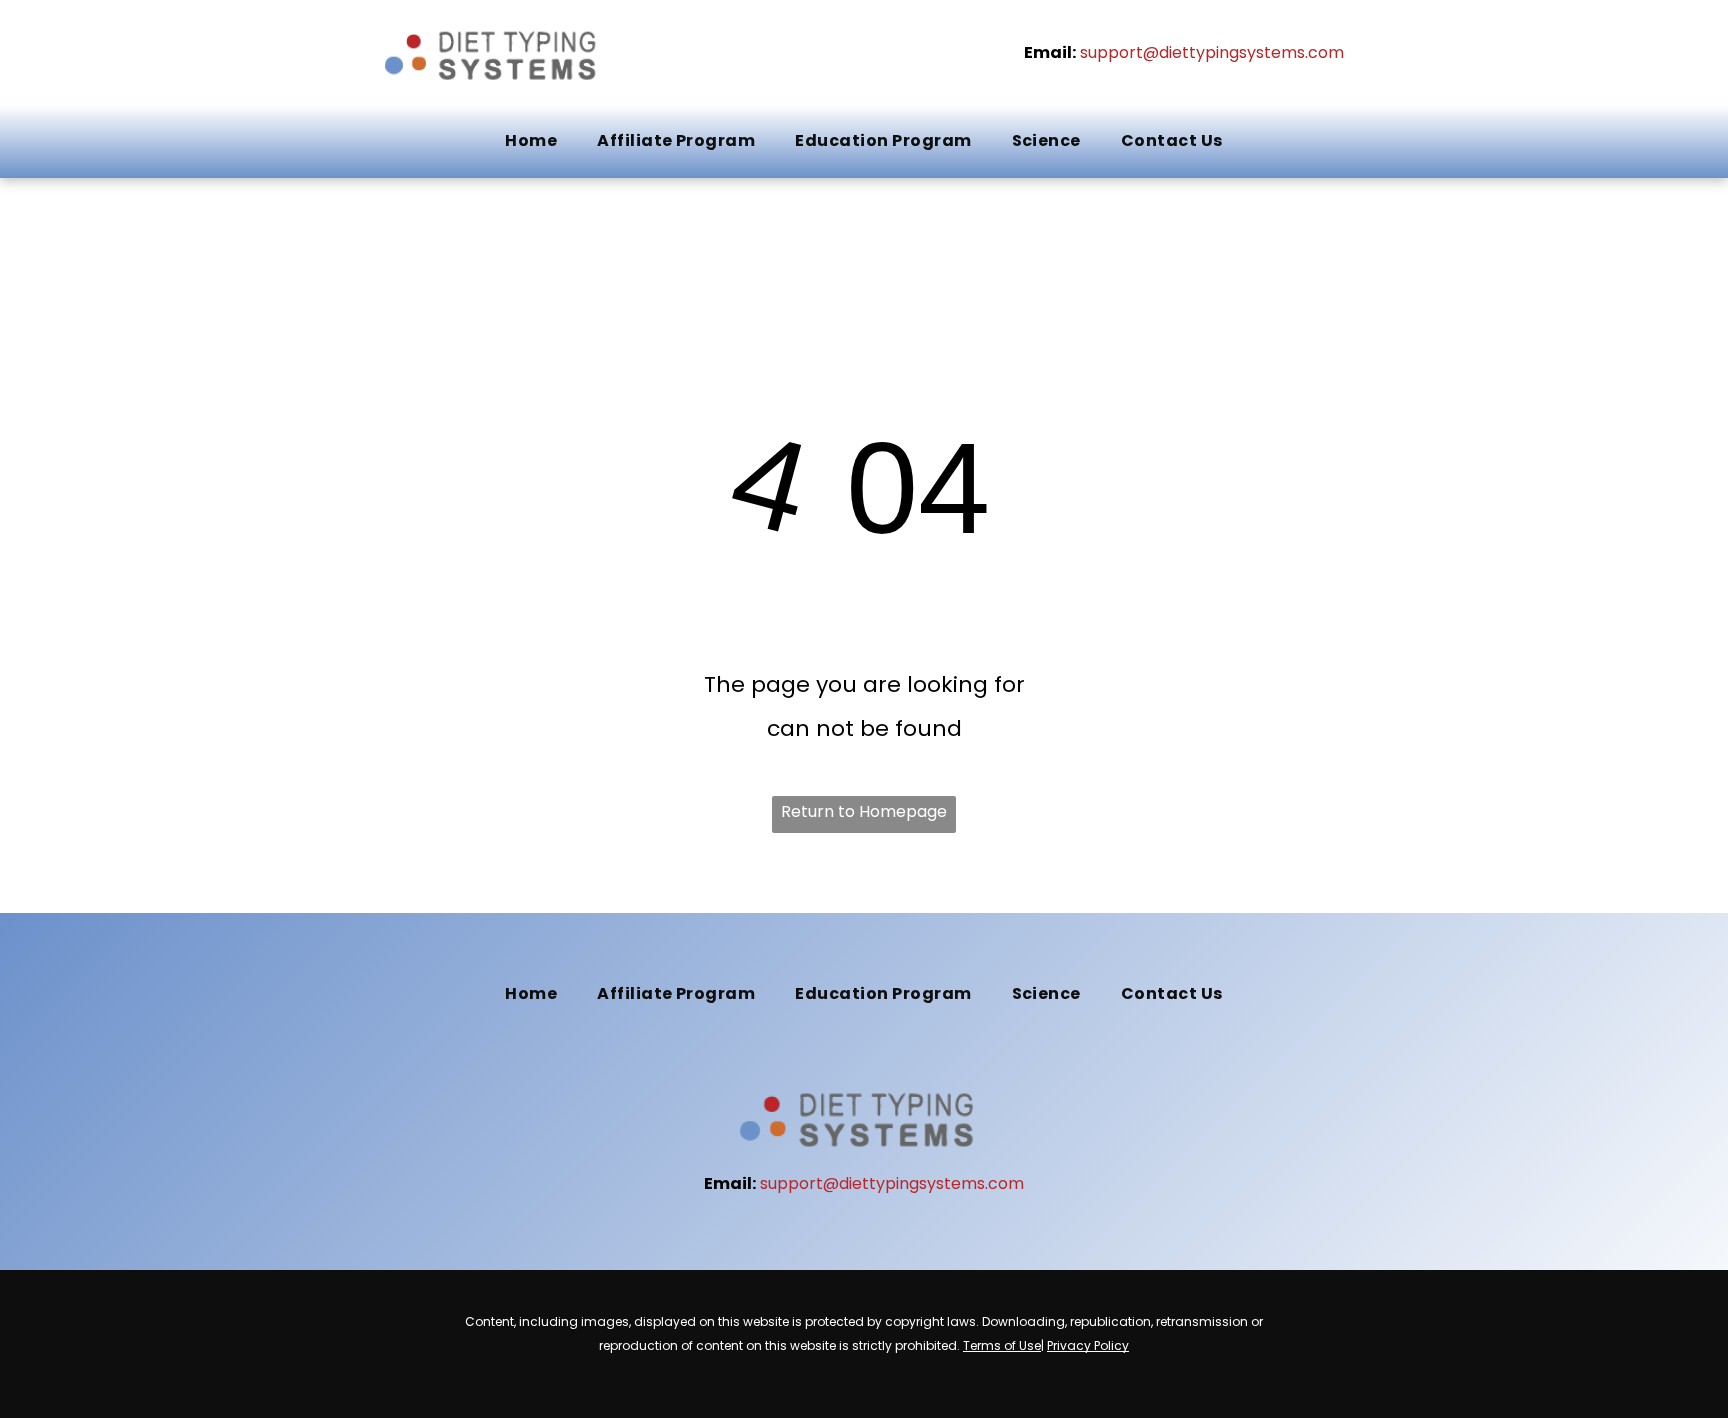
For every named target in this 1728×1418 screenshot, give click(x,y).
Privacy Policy (1088, 1345)
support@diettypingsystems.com (1212, 52)
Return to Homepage (864, 811)
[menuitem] (531, 141)
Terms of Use (1002, 1345)
